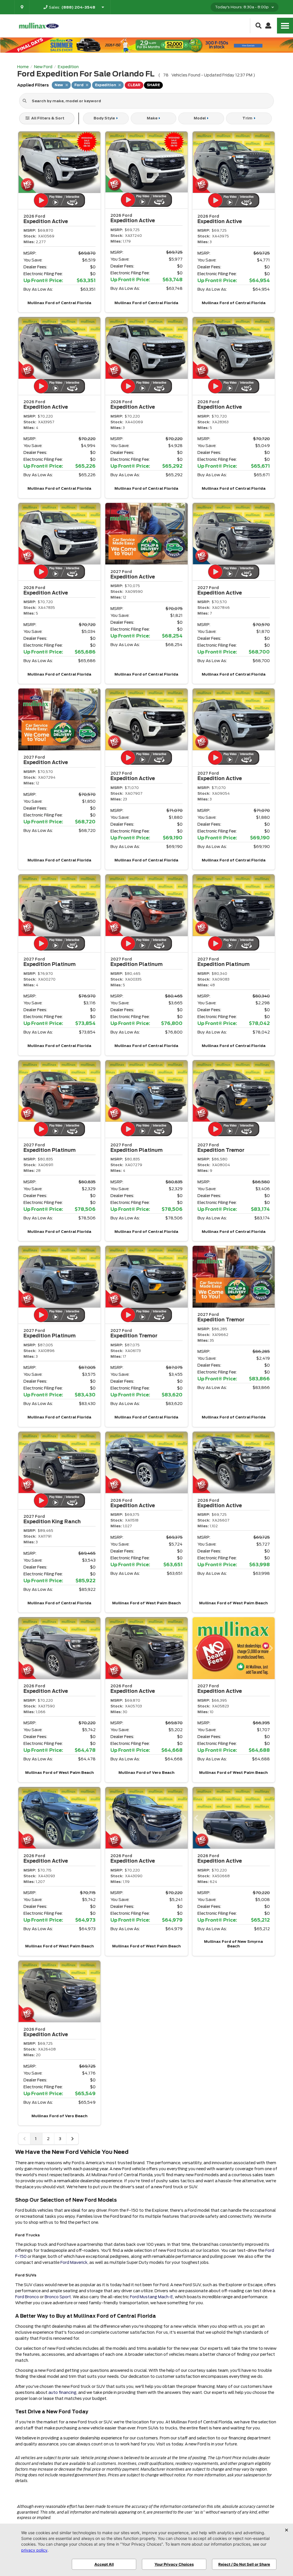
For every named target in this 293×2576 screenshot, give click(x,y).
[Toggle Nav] (285, 26)
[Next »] (72, 2139)
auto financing (62, 2392)
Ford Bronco (27, 2297)
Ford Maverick (74, 2262)
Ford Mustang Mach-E (152, 2297)
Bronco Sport (58, 2297)
